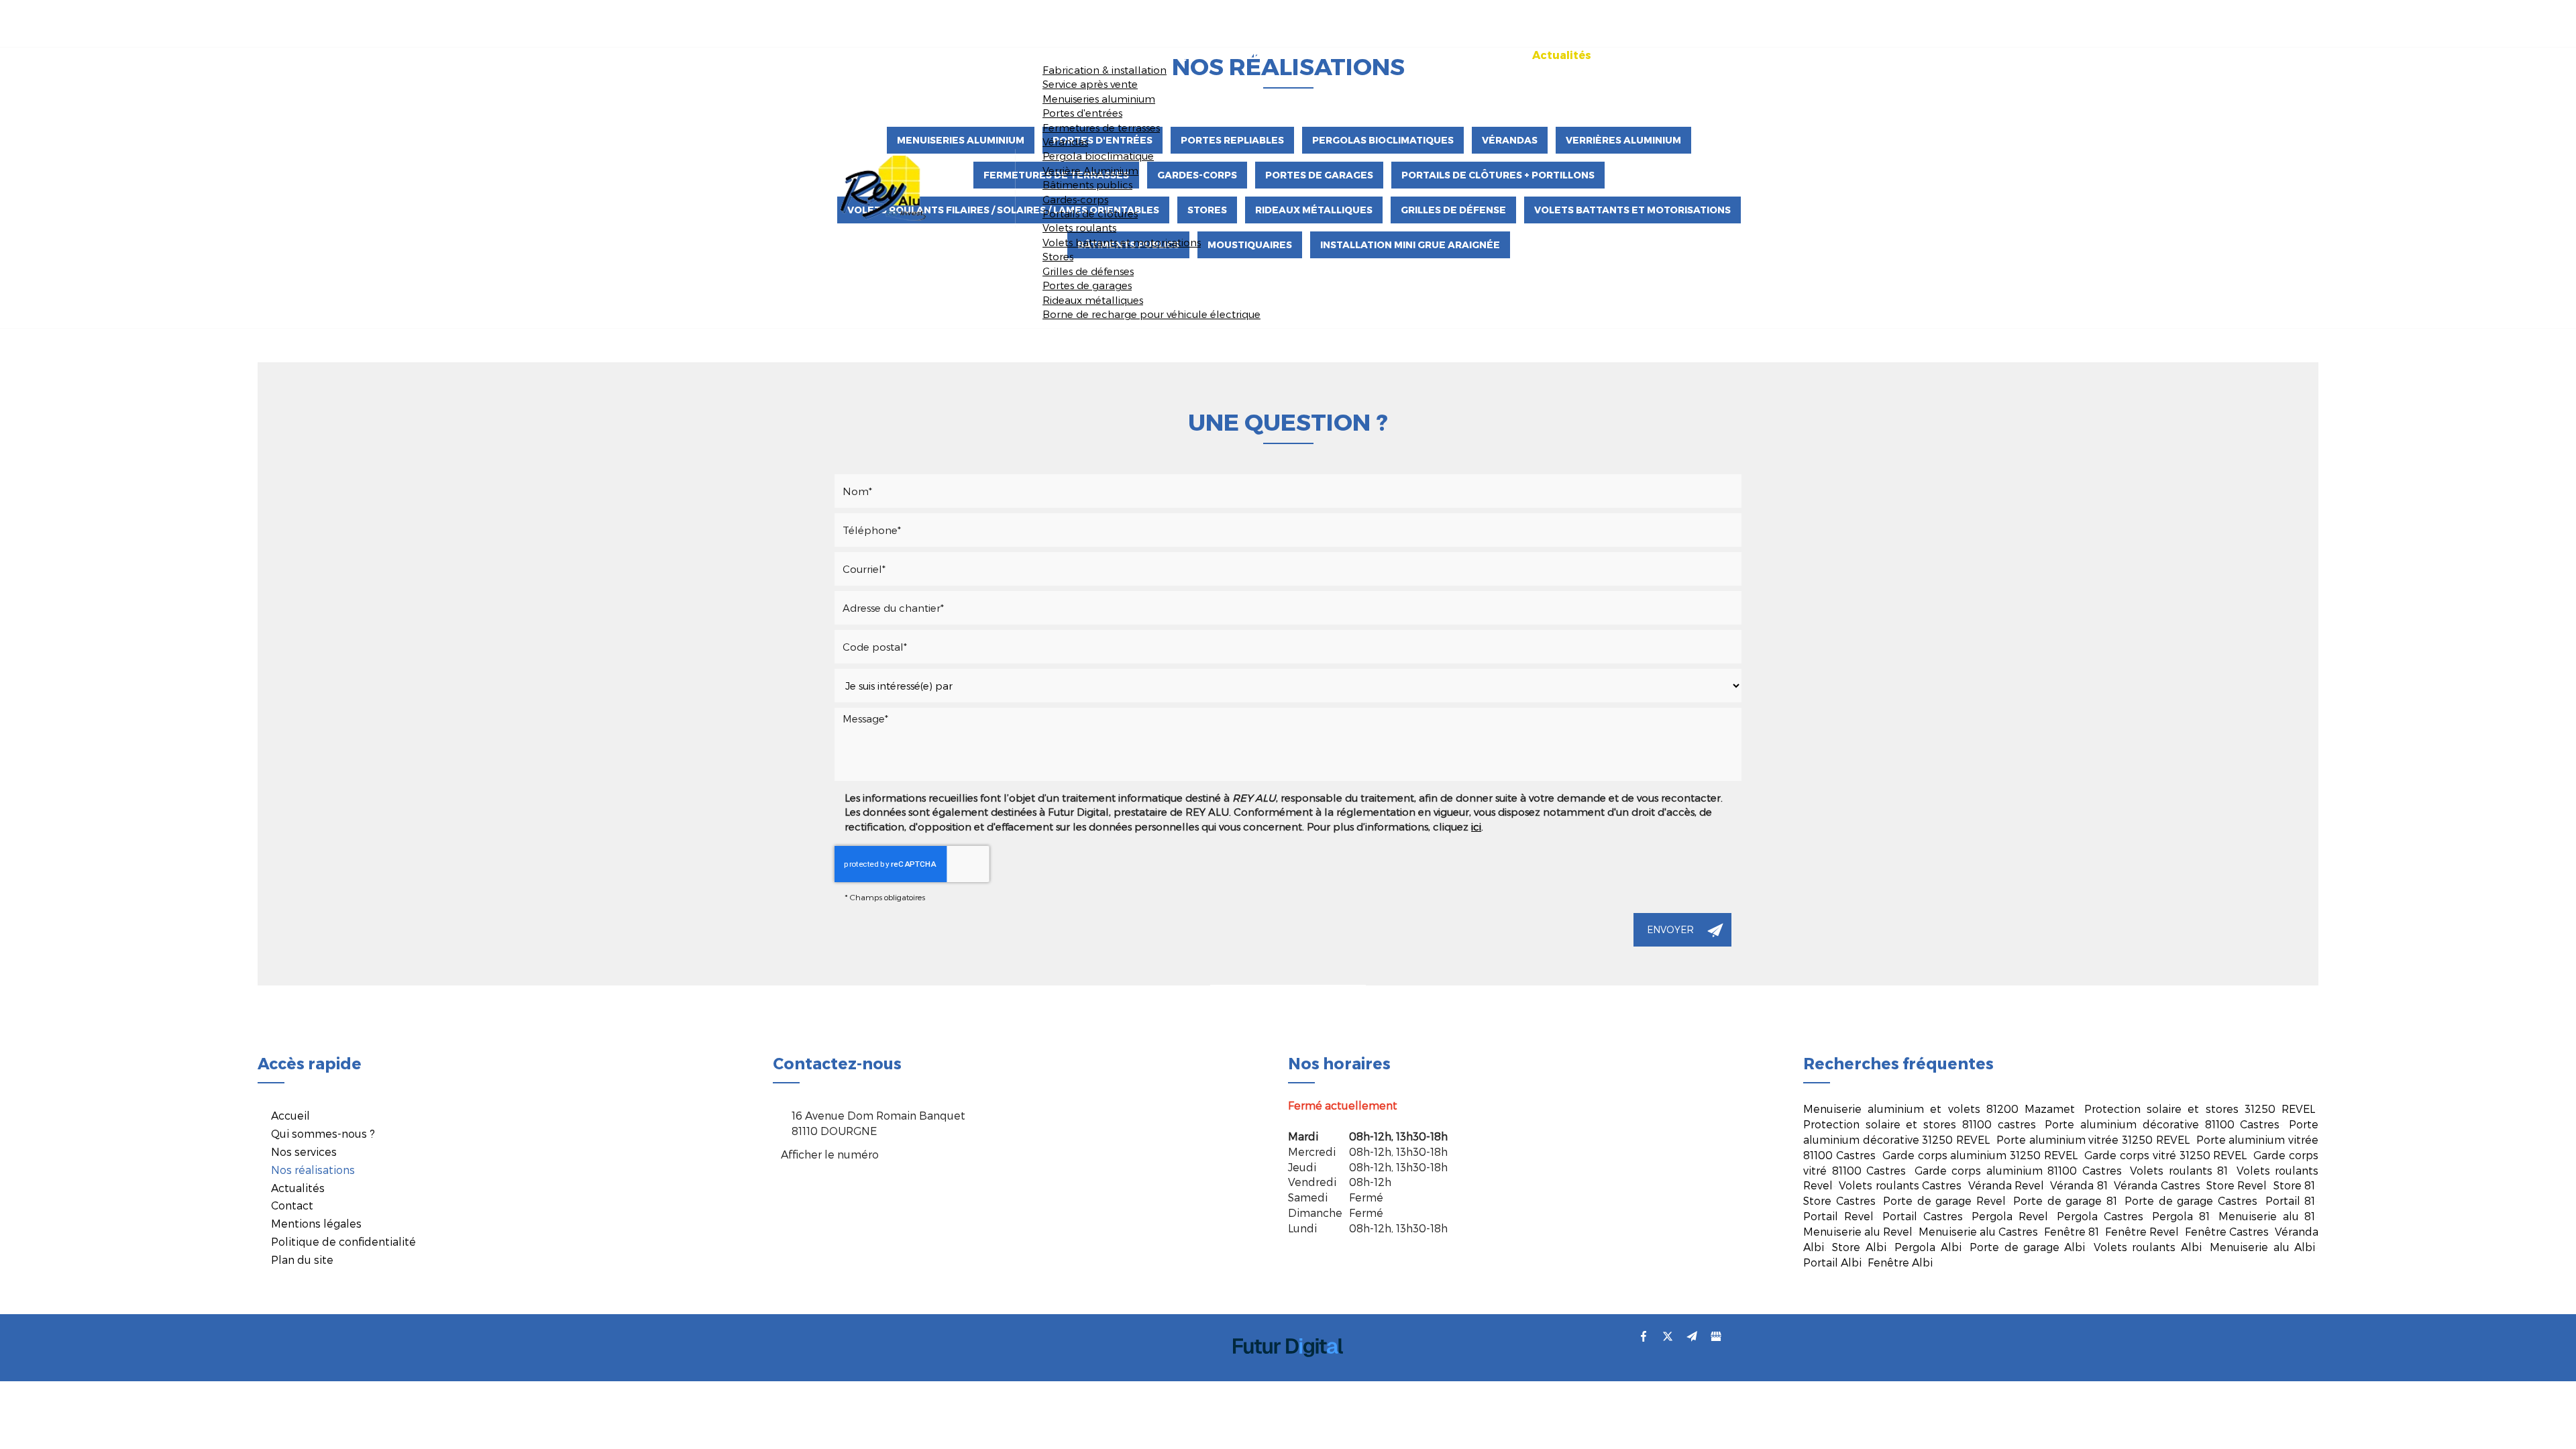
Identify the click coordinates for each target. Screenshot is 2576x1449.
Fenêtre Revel (2142, 1231)
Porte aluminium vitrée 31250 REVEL (2093, 1139)
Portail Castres (1923, 1216)
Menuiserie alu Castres (1978, 1231)
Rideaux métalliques (1093, 300)
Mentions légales (316, 1223)
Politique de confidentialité (343, 1241)
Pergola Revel (2010, 1216)
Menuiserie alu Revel (1858, 1231)
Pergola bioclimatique (1098, 156)
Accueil (1129, 55)
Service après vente (1090, 84)
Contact (1642, 55)
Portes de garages (1087, 285)
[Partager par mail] (1692, 1336)
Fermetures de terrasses (1101, 127)
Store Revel (2237, 1185)
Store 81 (2294, 1185)
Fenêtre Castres (2227, 1231)
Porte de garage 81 (2065, 1200)
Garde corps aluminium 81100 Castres (2018, 1170)
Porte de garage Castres (2191, 1200)
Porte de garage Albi (2027, 1247)
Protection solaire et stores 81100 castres (1920, 1124)
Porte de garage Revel (1944, 1200)
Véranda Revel (2006, 1185)
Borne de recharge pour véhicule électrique (1151, 314)
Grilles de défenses (1088, 271)
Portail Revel (1838, 1216)
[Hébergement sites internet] (1288, 1371)
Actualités (1562, 55)
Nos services (1352, 55)
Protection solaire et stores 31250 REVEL (2200, 1109)
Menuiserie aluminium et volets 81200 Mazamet (1939, 1109)
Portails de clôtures (1090, 213)
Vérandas (1065, 142)
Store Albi (1859, 1247)
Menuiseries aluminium (1099, 99)
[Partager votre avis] (1716, 1336)
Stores (1058, 256)
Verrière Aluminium (1090, 170)
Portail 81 (2291, 1200)
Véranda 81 (2079, 1185)
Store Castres (1839, 1200)
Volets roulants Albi (2148, 1247)
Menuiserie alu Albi (2262, 1247)
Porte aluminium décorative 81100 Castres (2162, 1124)
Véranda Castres (2157, 1185)
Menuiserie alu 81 (2267, 1216)
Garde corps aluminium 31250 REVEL (1980, 1155)
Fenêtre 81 (2072, 1231)
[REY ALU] (884, 186)
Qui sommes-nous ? (1234, 55)
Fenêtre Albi (1900, 1262)
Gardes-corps (1075, 199)
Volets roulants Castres (1900, 1185)
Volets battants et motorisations (1122, 242)
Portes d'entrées (1082, 113)
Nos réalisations (1460, 55)
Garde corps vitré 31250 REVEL (2165, 1155)
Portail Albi (1832, 1262)
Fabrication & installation (1105, 70)
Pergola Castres (2100, 1216)
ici (1476, 826)
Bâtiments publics (1087, 184)
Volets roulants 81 (2179, 1170)
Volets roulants (1079, 227)
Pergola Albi (1928, 1247)
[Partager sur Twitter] (1668, 1336)
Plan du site (302, 1259)
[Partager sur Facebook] (1644, 1336)
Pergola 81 (2181, 1216)
